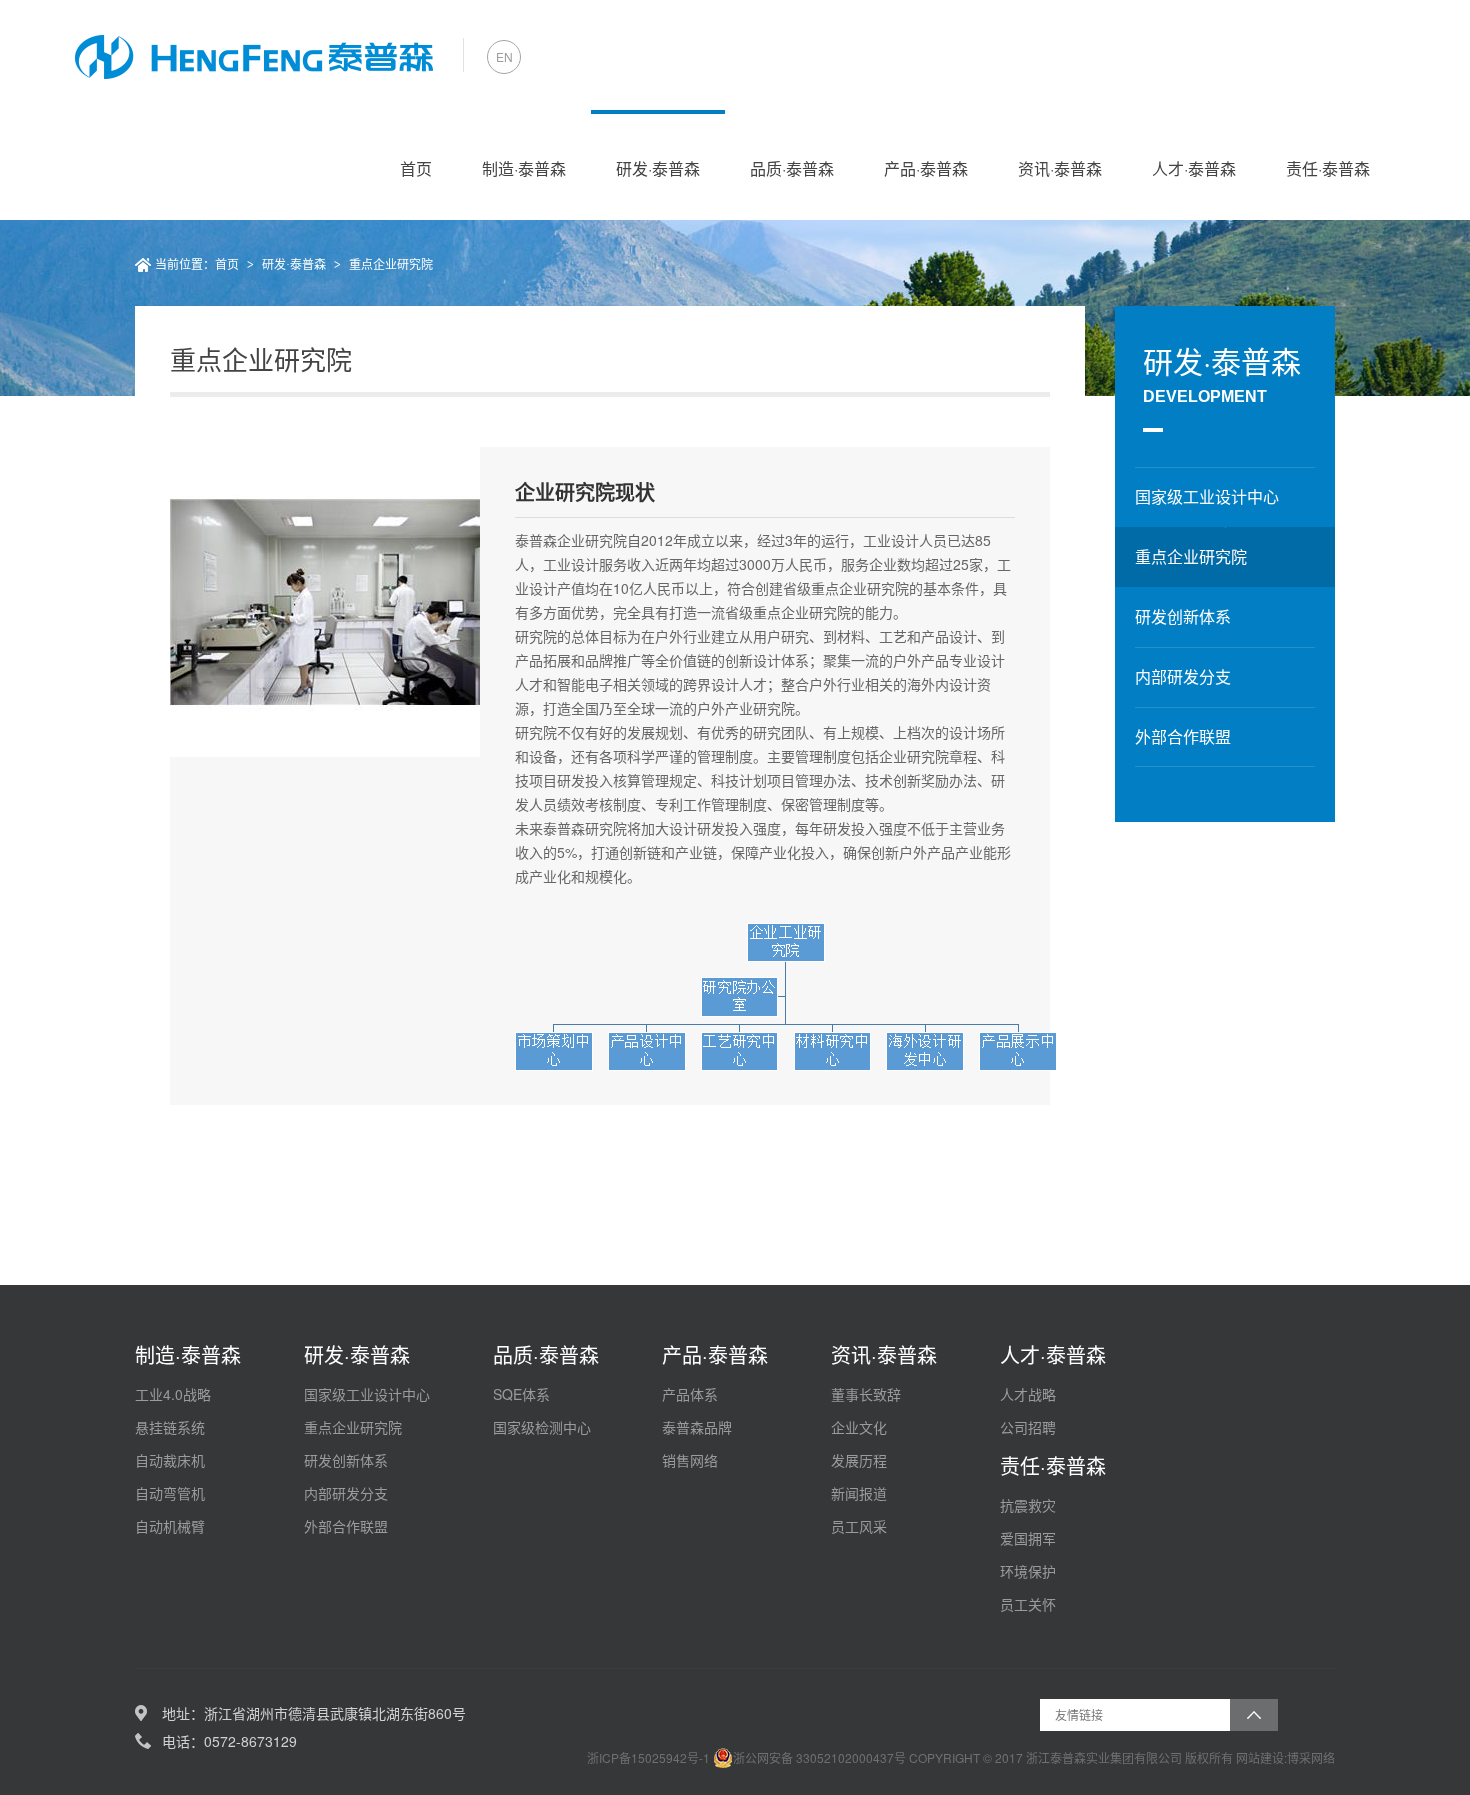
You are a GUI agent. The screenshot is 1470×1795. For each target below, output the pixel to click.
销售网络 (690, 1460)
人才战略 (1028, 1394)
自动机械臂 (170, 1526)
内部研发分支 (346, 1493)
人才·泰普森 (1194, 168)
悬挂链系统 (170, 1427)
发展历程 (859, 1460)
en (504, 56)
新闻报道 (859, 1493)
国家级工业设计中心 (367, 1394)
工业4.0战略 (173, 1394)
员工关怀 (1028, 1604)
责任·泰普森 (1328, 168)
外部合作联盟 (346, 1526)
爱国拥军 (1028, 1538)
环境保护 (1028, 1571)
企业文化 (859, 1427)
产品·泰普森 (926, 168)
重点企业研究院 (391, 265)
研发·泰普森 (658, 168)
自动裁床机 (170, 1460)
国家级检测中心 (542, 1427)
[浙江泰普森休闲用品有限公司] (254, 55)
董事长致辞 (866, 1394)
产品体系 (690, 1394)
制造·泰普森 (524, 168)
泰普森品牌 (697, 1427)
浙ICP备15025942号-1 (650, 1757)
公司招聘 (1028, 1427)
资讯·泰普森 (1060, 168)
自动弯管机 (170, 1493)
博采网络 (1311, 1757)
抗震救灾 (1028, 1505)
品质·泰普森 (792, 168)
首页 (416, 168)
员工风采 (859, 1526)
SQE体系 (521, 1394)
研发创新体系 (346, 1460)
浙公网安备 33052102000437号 (819, 1757)
